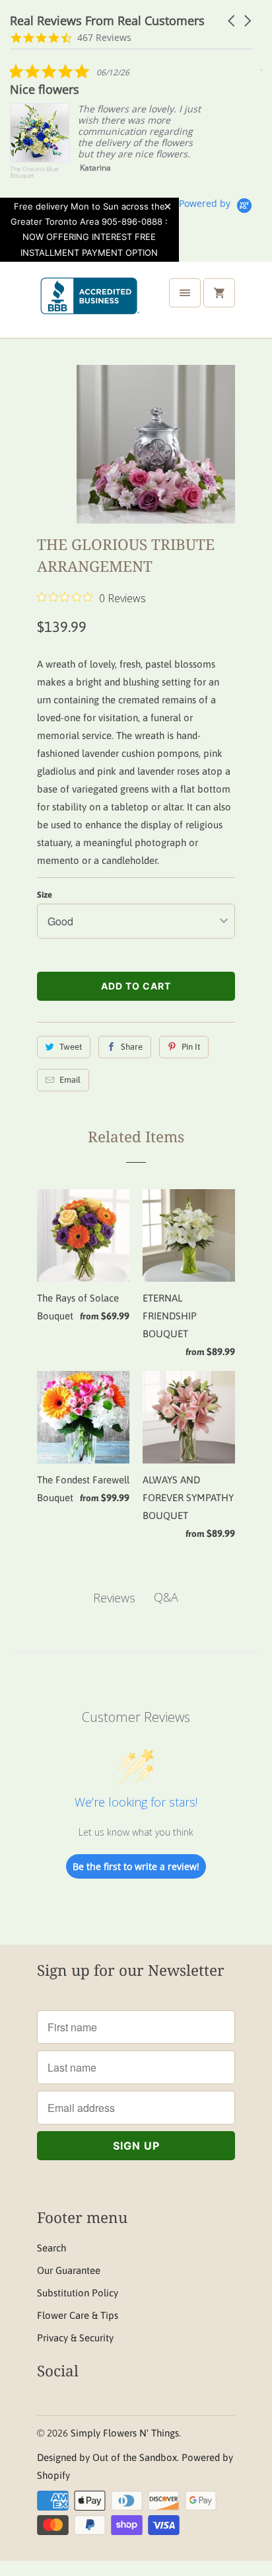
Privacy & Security (75, 2338)
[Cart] (219, 293)
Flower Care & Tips (78, 2315)
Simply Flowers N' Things (125, 2433)
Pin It (191, 1047)
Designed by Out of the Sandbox (107, 2457)
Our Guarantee (69, 2270)
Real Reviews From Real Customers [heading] (107, 21)
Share (132, 1047)
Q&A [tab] (166, 1597)
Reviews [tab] (114, 1598)
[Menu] (185, 293)
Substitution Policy (78, 2293)
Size (45, 895)
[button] (232, 21)
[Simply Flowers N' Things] (90, 305)
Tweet (71, 1047)
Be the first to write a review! (136, 1866)
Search (51, 2248)
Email (70, 1080)
